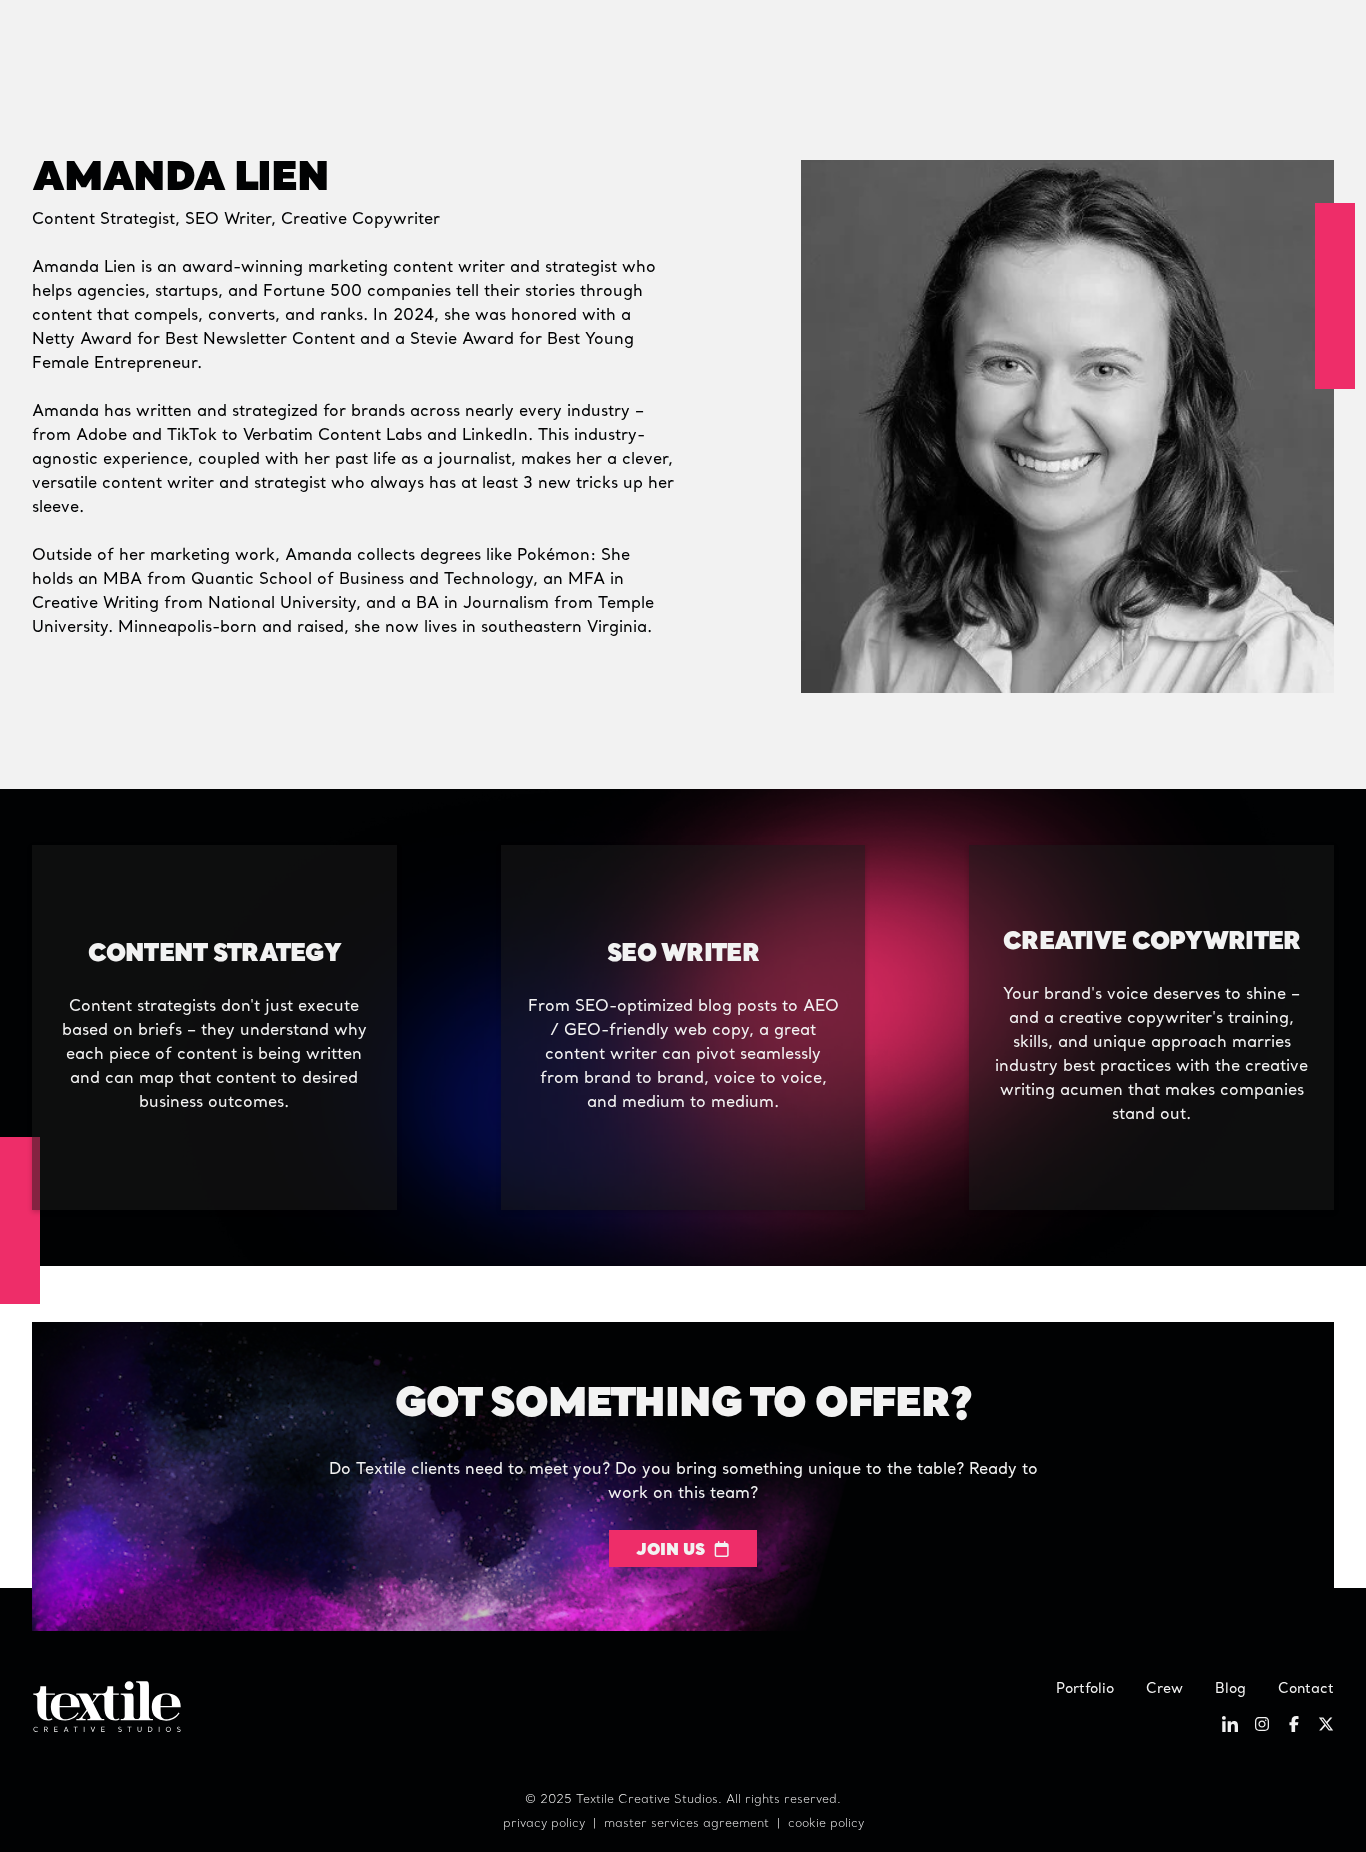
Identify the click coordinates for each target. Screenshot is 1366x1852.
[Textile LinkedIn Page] (1230, 1728)
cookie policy (826, 1824)
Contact (1306, 1689)
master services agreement (686, 1824)
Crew (1164, 1689)
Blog (1230, 1689)
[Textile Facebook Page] (1294, 1728)
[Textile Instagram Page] (1262, 1728)
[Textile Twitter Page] (1326, 1728)
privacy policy (544, 1824)
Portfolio (1085, 1689)
